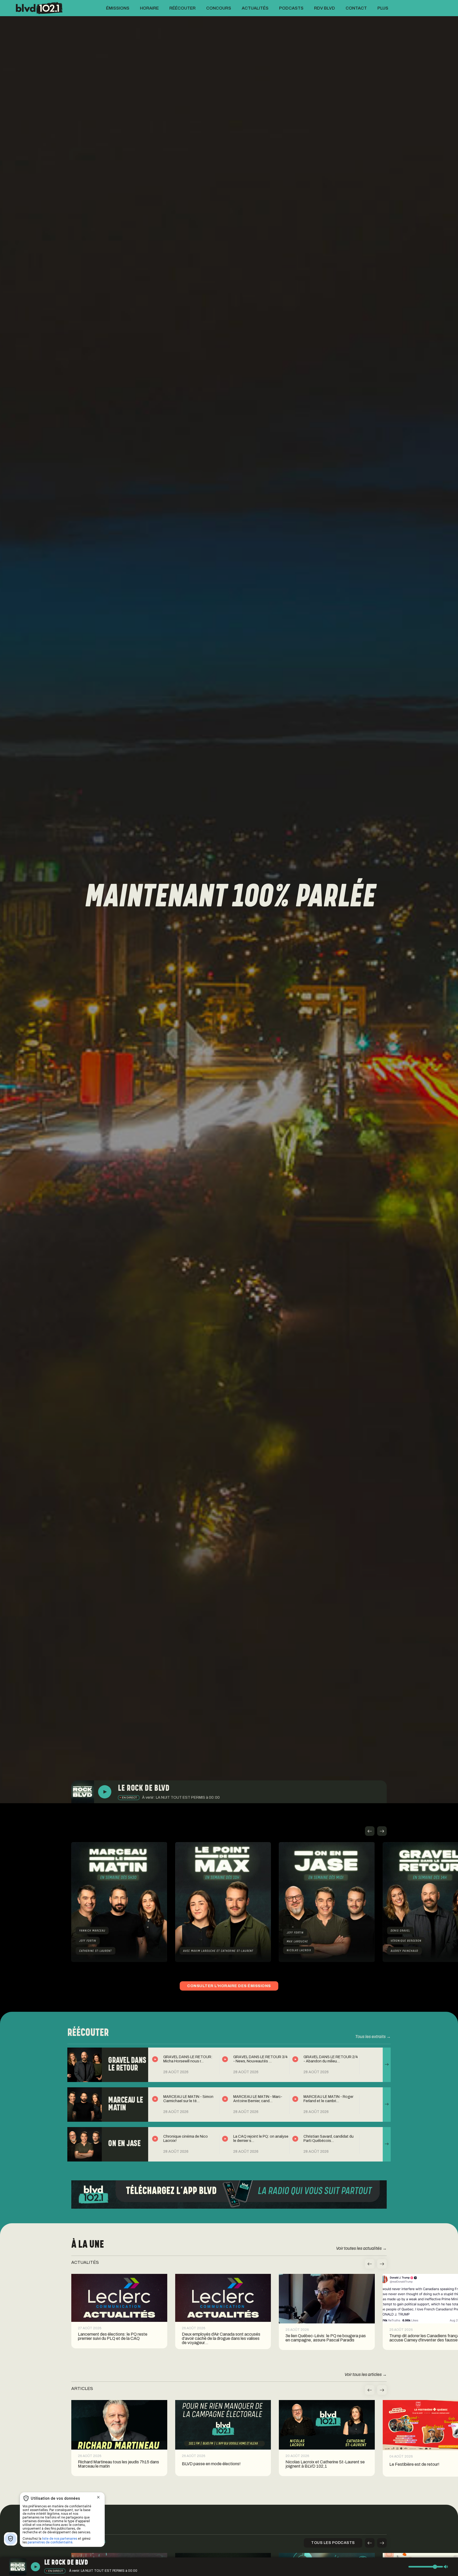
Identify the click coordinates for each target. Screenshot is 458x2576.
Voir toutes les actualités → (361, 2248)
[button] (370, 1831)
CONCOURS (219, 8)
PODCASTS (291, 8)
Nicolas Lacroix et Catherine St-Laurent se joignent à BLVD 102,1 (325, 2464)
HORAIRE (149, 8)
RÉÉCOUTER (182, 8)
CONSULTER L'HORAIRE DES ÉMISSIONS (229, 1986)
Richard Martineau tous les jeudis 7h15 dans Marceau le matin (118, 2464)
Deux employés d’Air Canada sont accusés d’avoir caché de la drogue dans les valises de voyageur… (221, 2339)
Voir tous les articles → (366, 2374)
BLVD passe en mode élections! (211, 2464)
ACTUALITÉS (255, 8)
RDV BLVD (325, 8)
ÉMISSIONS (118, 8)
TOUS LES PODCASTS (333, 2543)
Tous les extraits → (373, 2037)
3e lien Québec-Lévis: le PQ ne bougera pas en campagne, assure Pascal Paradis (326, 2338)
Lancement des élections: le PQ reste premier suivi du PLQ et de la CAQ (113, 2336)
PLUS (383, 8)
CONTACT (356, 8)
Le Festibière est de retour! (414, 2464)
